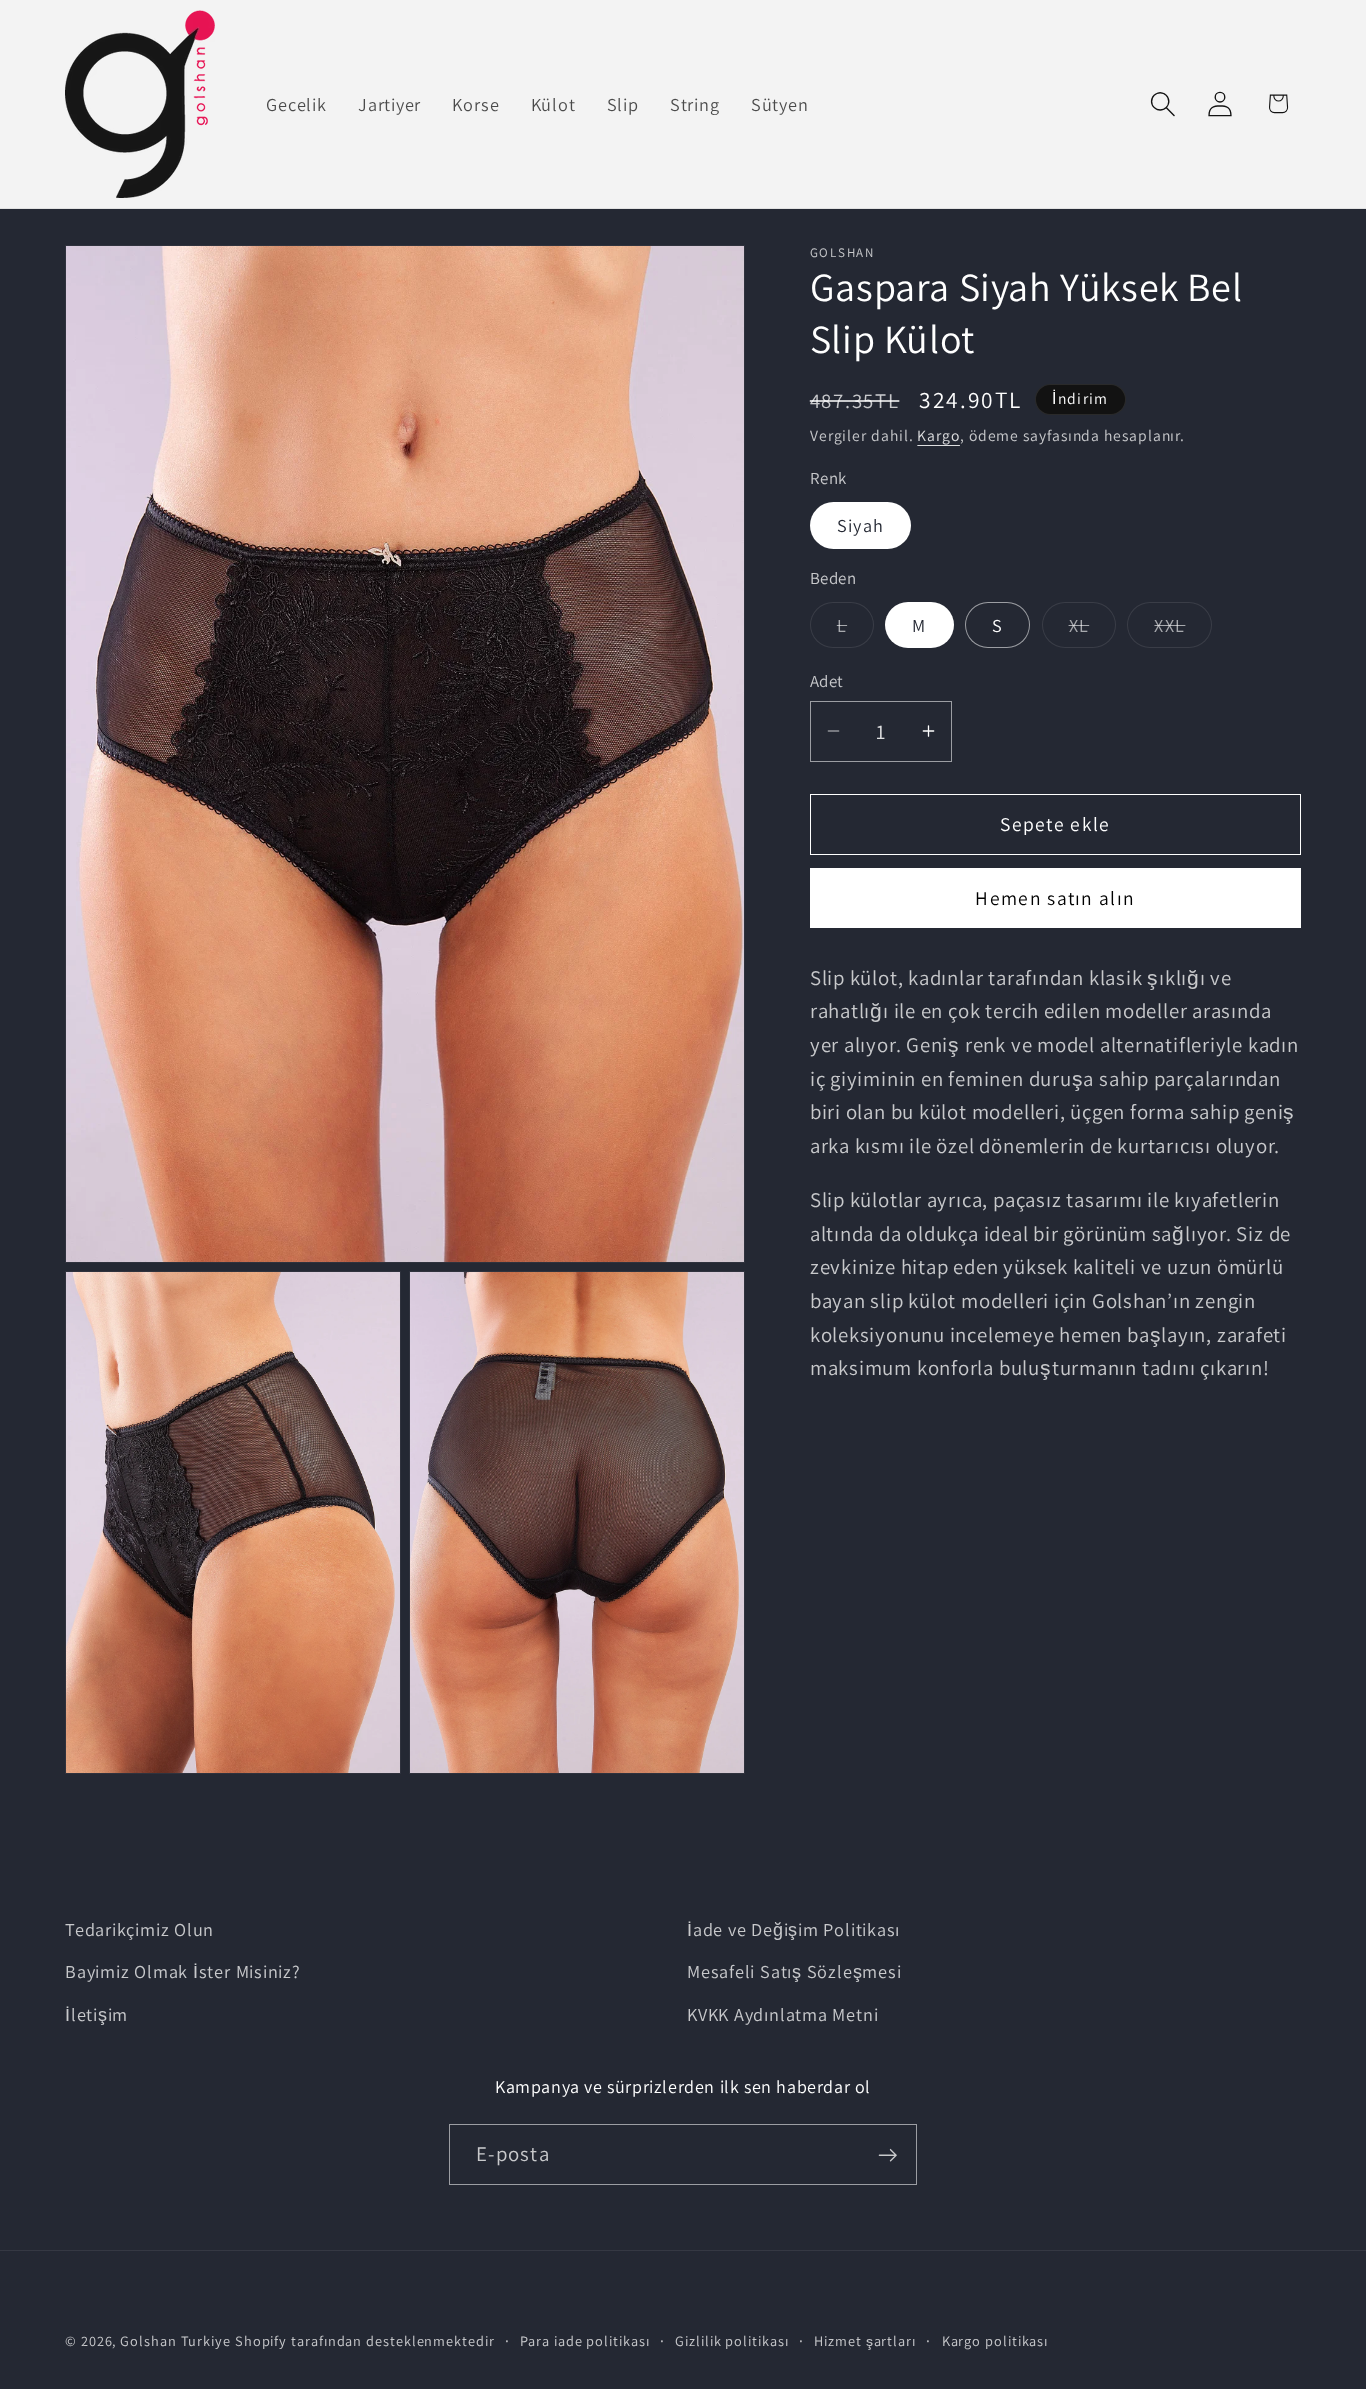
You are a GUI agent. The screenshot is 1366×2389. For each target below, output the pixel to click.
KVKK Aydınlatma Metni (782, 2014)
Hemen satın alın (1055, 898)
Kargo (938, 434)
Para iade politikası (584, 2340)
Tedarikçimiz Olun (139, 1929)
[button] (1163, 103)
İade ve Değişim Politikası (793, 1929)
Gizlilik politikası (731, 2340)
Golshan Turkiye (175, 2340)
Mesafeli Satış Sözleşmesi (794, 1972)
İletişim (96, 2014)
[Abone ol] (887, 2155)
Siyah (861, 525)
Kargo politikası (995, 2340)
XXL (1183, 629)
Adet (827, 681)
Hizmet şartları (865, 2340)
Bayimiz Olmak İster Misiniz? (183, 1972)
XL (1093, 629)
